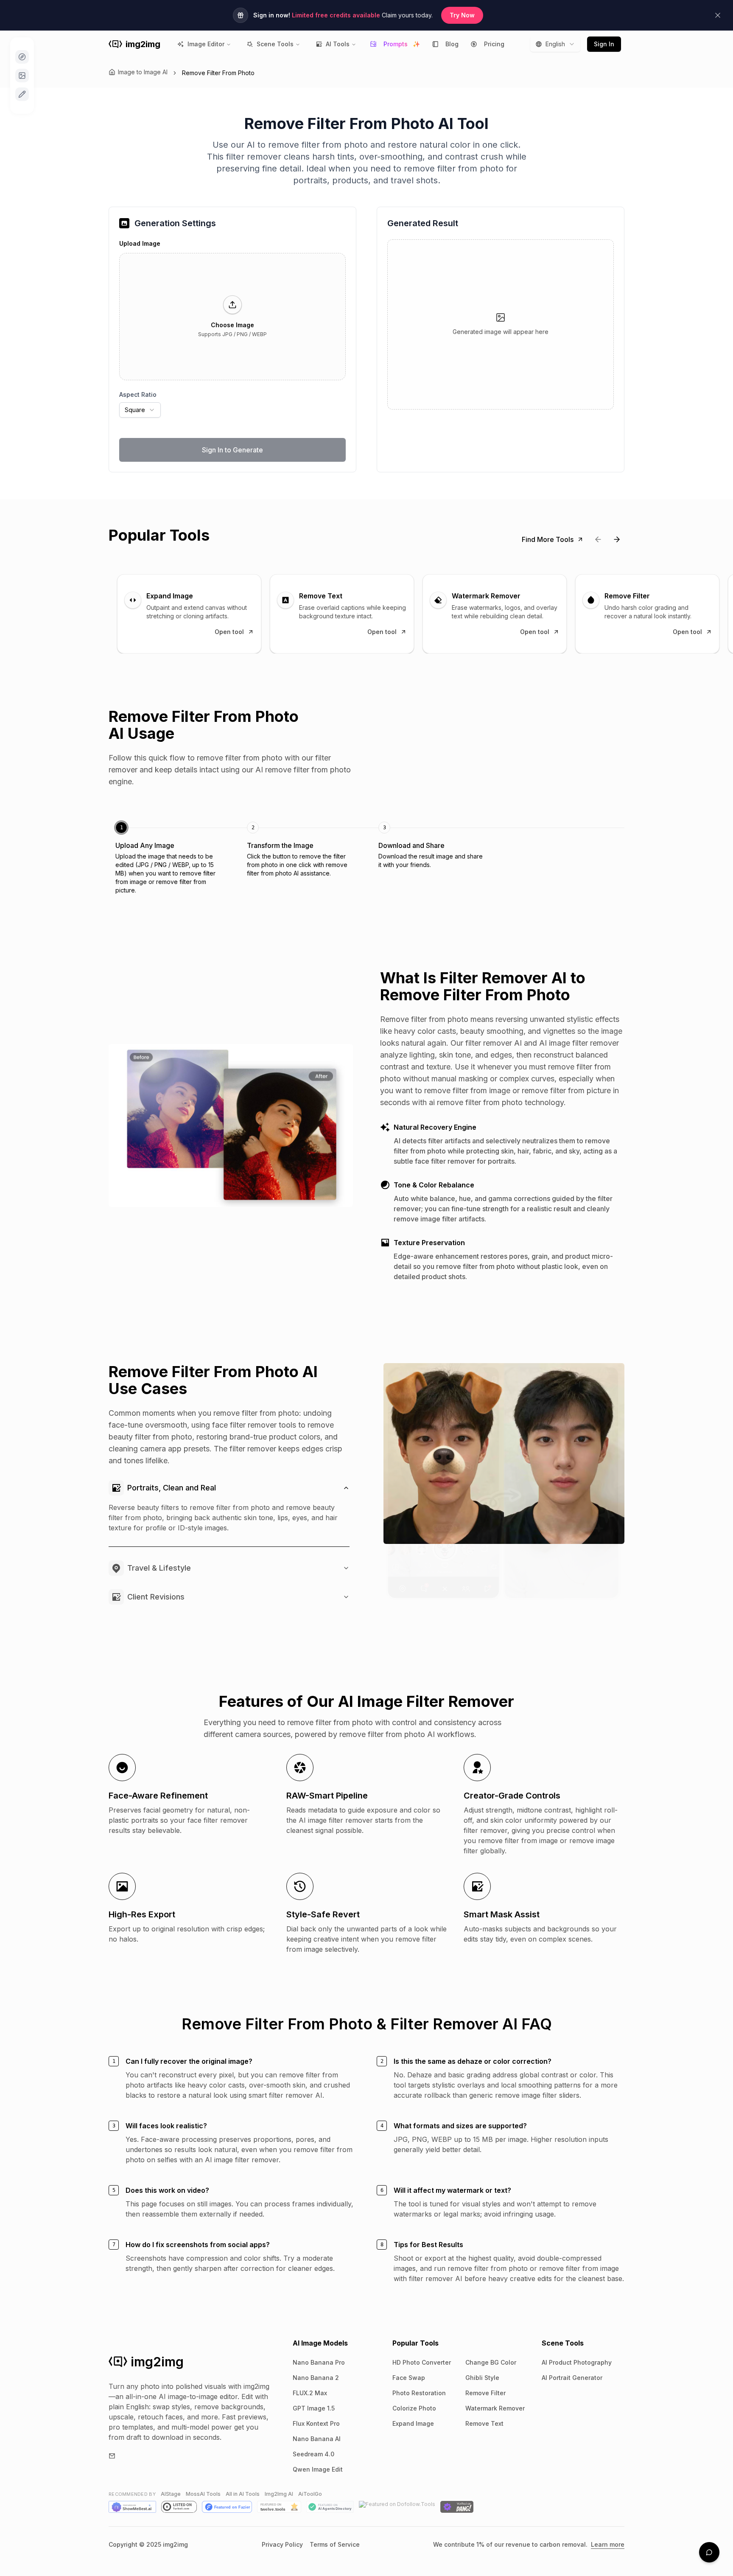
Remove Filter (485, 2393)
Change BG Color (491, 2362)
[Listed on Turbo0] (179, 2507)
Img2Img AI (279, 2494)
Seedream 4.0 (313, 2454)
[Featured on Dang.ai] (457, 2507)
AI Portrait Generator (572, 2378)
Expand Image (413, 2423)
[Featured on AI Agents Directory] (330, 2507)
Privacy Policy (282, 2544)
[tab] (169, 858)
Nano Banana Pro (319, 2362)
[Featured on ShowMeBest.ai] (132, 2507)
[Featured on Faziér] (227, 2507)
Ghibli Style (482, 2378)
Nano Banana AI (317, 2439)
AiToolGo (310, 2494)
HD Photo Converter (422, 2362)
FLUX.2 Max (310, 2393)
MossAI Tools (203, 2494)
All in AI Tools (243, 2494)
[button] (232, 317)
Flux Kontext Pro (316, 2423)
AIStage (171, 2494)
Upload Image (140, 243)
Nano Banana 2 (316, 2378)
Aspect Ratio (138, 394)
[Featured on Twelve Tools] (279, 2507)
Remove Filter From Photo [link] (218, 73)
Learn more (608, 2544)
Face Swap (409, 2378)
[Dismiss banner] (718, 15)
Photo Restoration (419, 2393)
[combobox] (555, 44)
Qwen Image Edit (318, 2469)
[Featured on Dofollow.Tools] (397, 2507)
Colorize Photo (414, 2408)
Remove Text (484, 2423)
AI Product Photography (577, 2362)
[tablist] (366, 858)
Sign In (604, 44)
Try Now (462, 15)
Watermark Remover (495, 2408)
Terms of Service (335, 2544)
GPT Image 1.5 (314, 2408)
